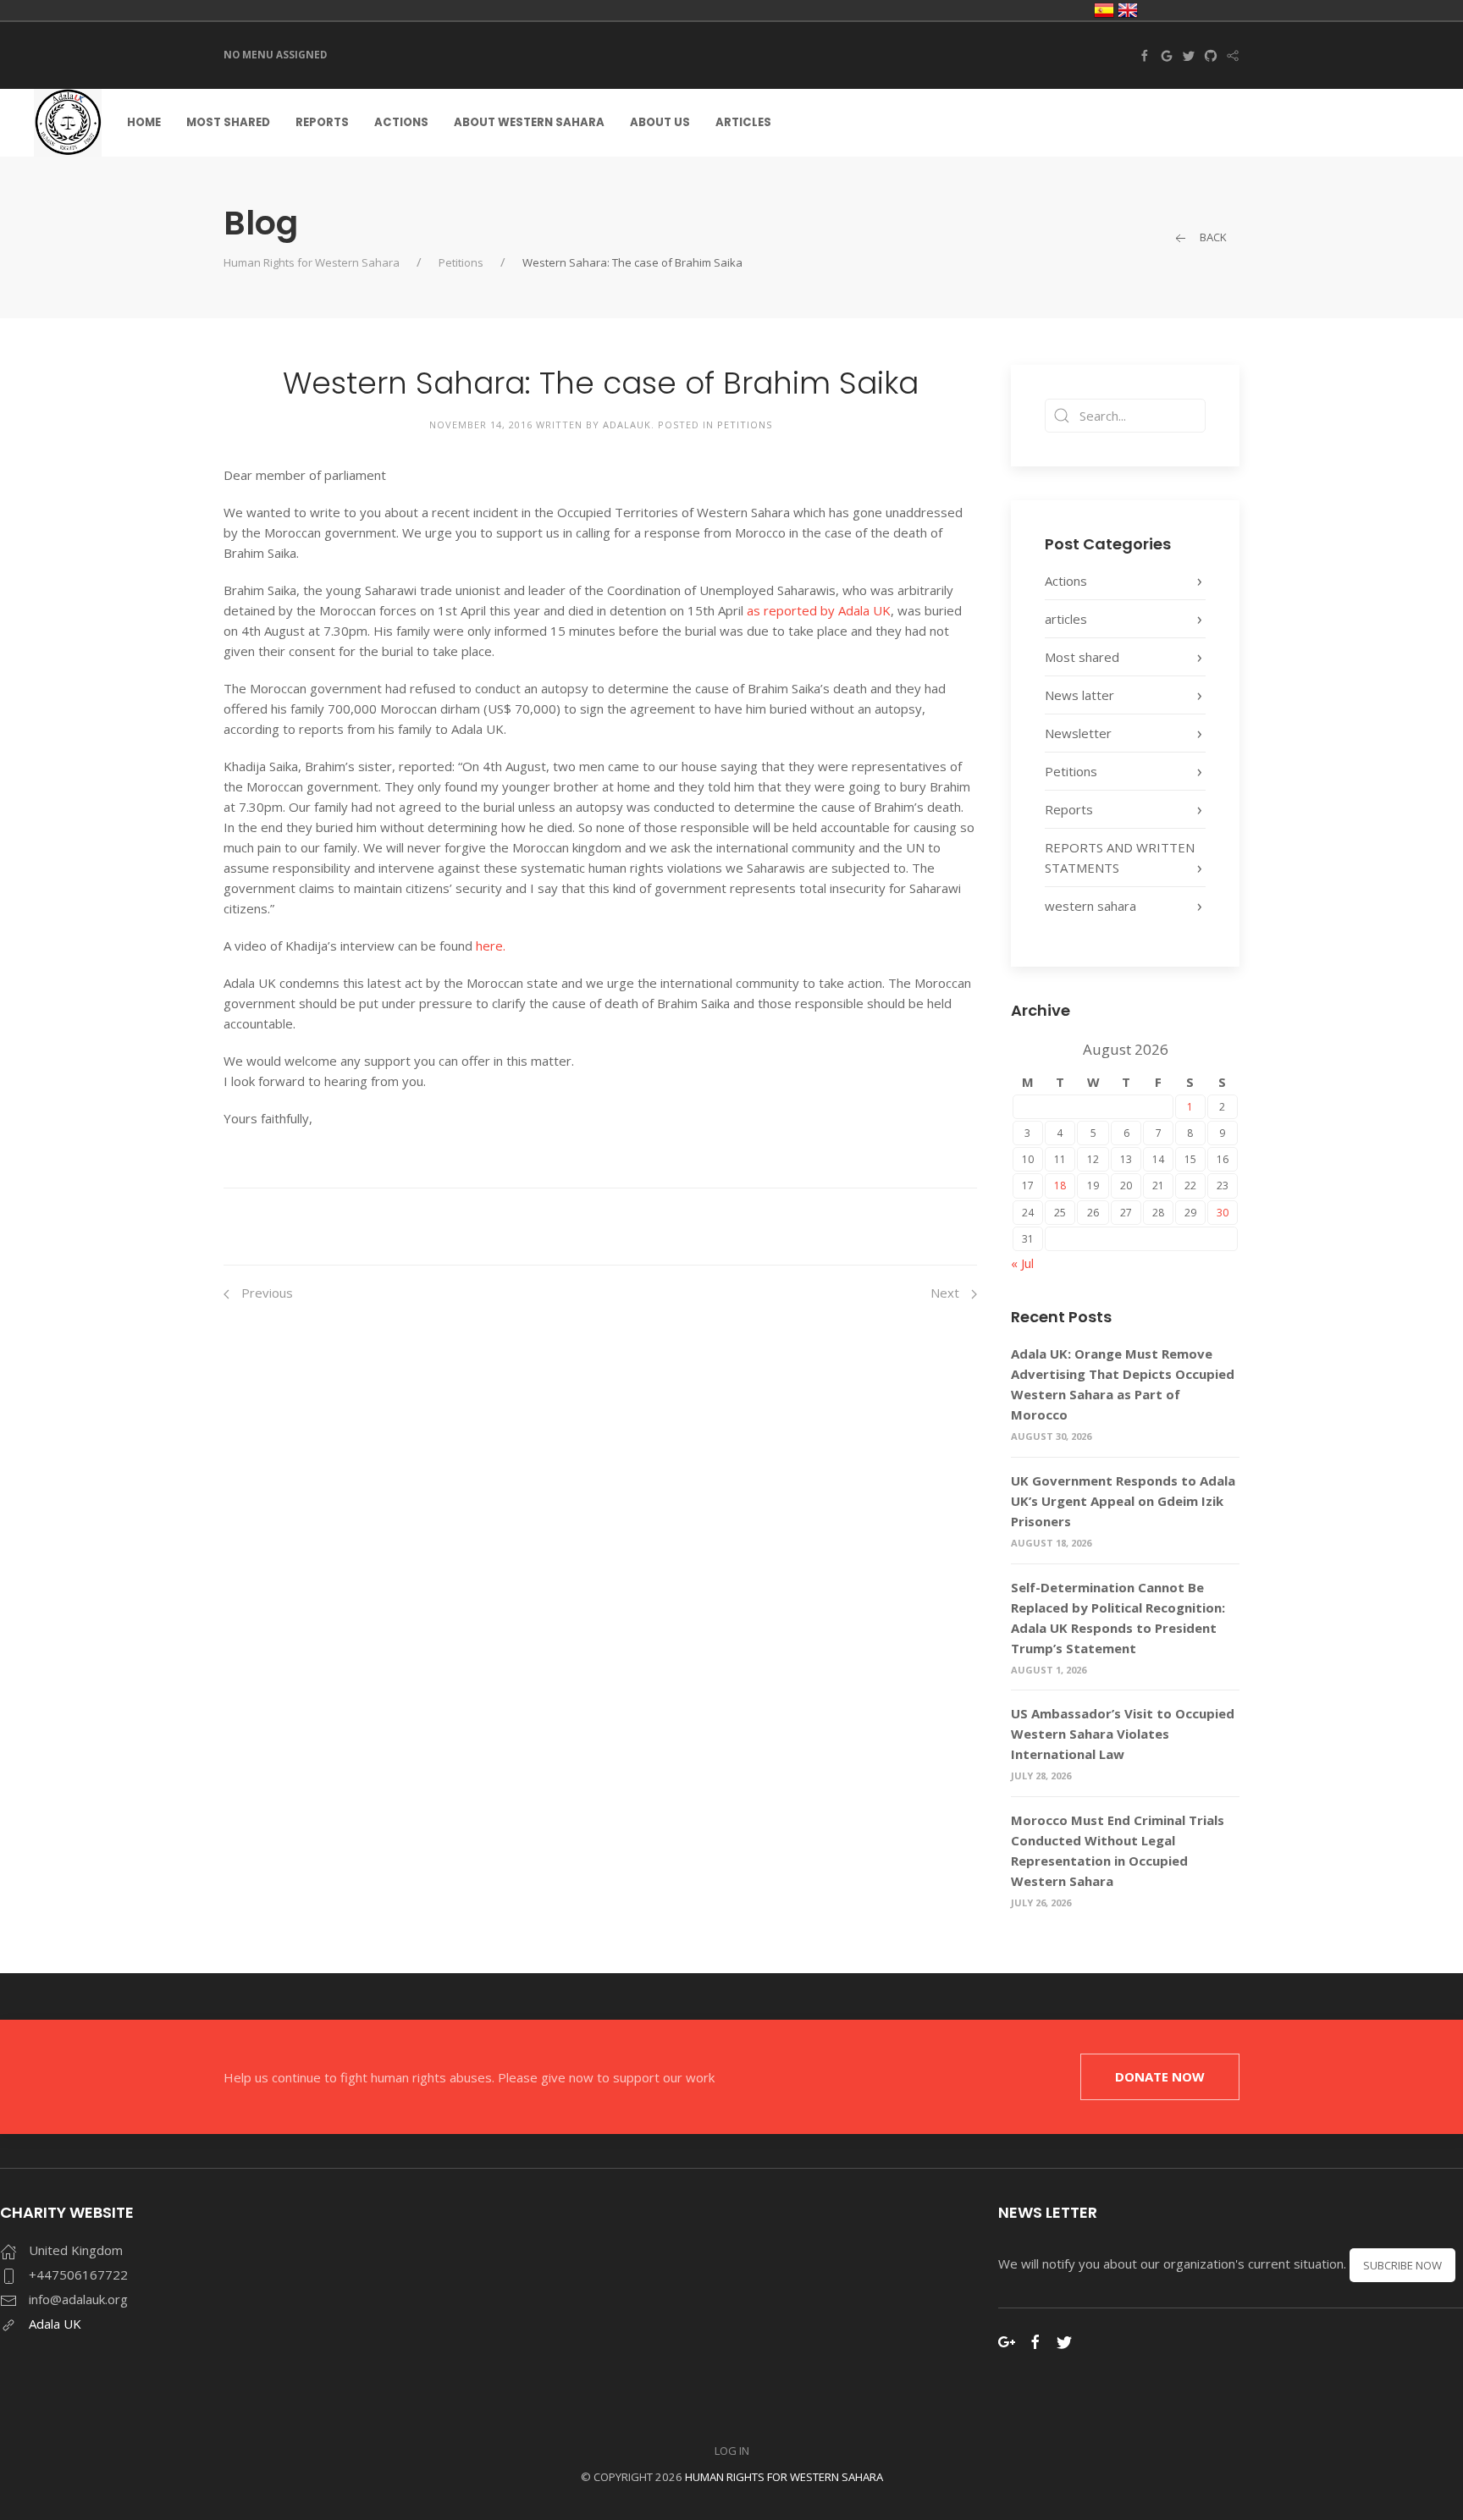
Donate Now (1160, 2076)
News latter (1079, 695)
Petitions (461, 262)
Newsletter (1078, 733)
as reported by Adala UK (817, 610)
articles (1066, 619)
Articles (743, 122)
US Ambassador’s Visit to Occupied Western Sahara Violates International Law (1123, 1734)
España (1104, 10)
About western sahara (529, 122)
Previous (265, 1293)
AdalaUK (627, 425)
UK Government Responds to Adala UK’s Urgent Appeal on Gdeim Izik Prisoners (1123, 1501)
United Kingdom (1128, 10)
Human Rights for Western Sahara (312, 262)
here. (489, 946)
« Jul (1022, 1263)
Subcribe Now (1402, 2265)
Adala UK (55, 2324)
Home (144, 122)
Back (1212, 237)
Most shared (228, 122)
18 (1060, 1186)
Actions (401, 122)
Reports (322, 122)
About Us (660, 122)
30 (1223, 1213)
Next (947, 1293)
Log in (732, 2451)
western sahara (1090, 906)
